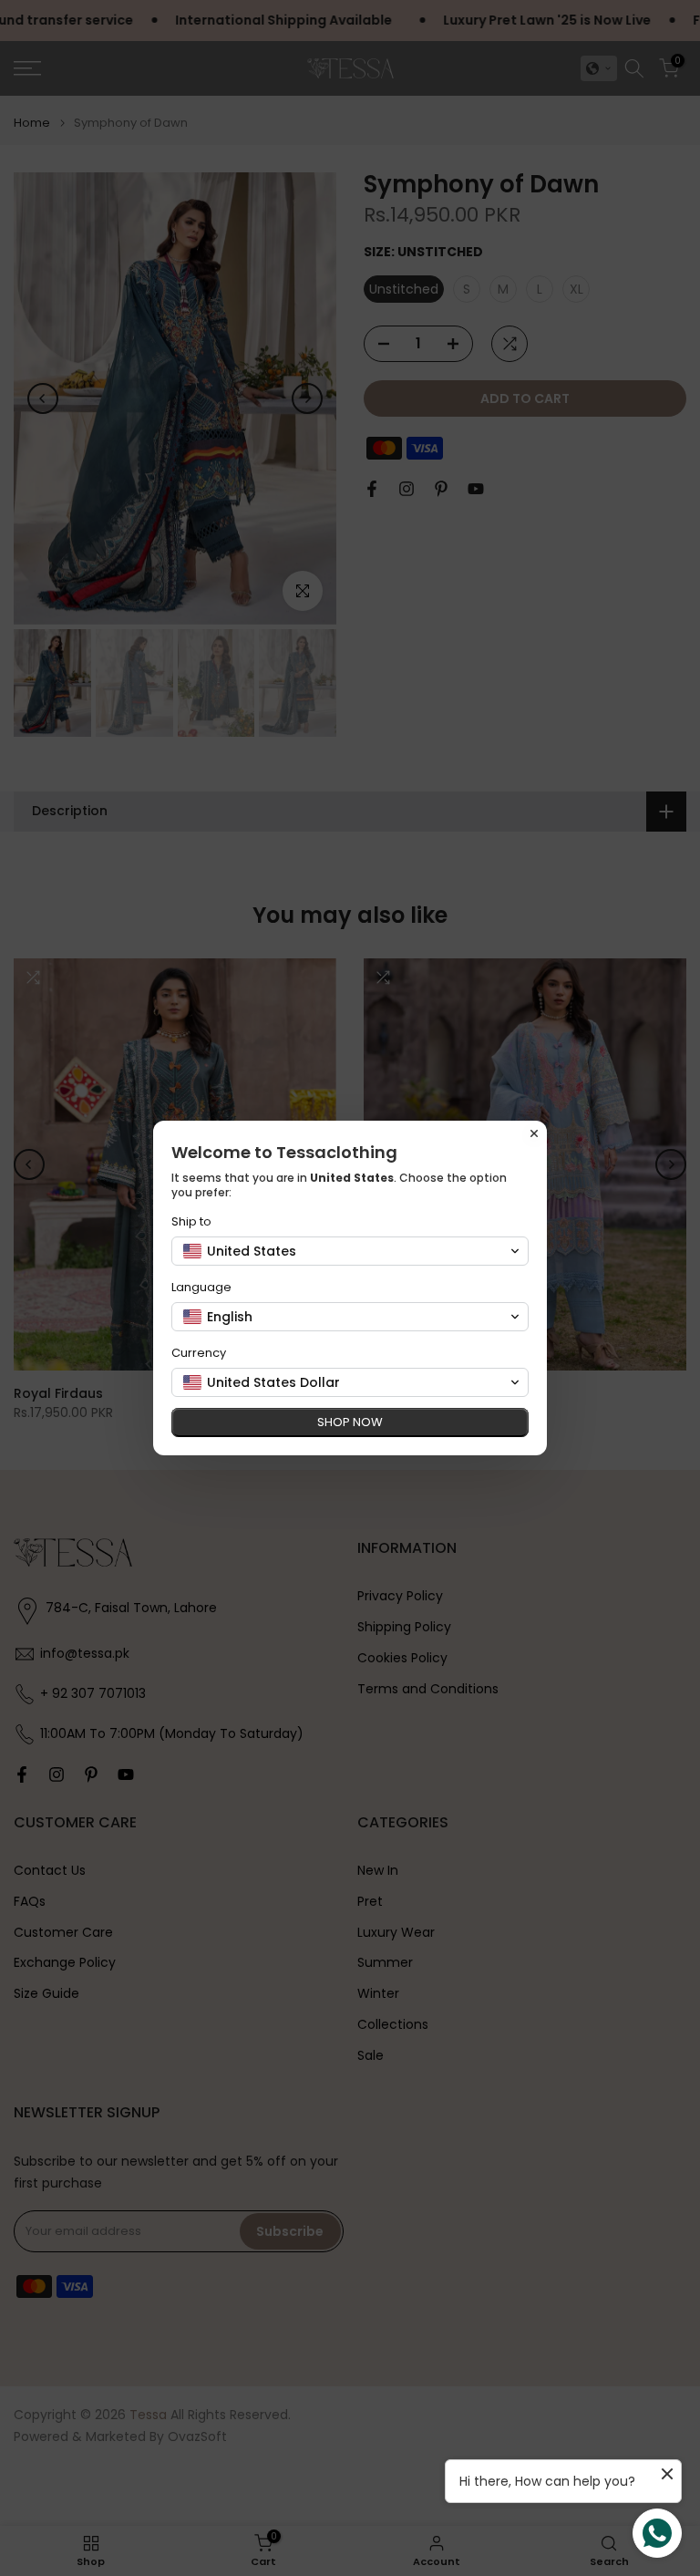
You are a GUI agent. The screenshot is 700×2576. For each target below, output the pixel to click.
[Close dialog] (534, 1133)
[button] (350, 1251)
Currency (199, 1353)
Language (201, 1287)
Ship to (191, 1221)
